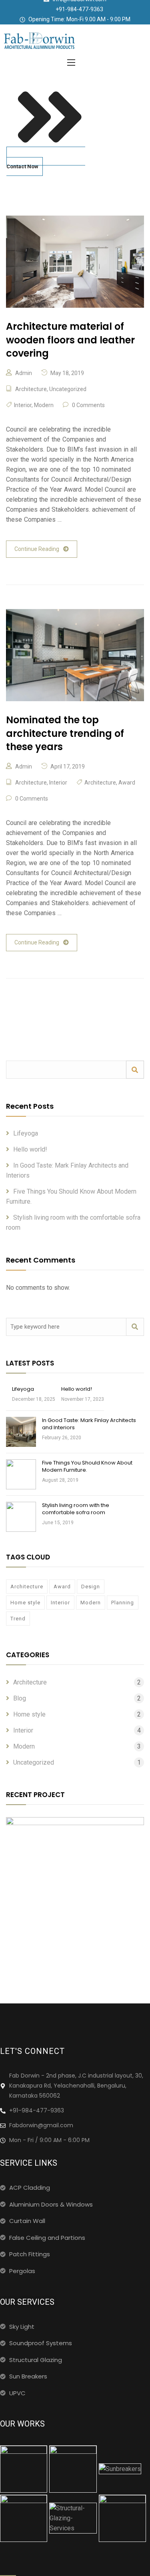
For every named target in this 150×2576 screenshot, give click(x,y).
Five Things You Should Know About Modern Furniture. (87, 1466)
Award (127, 783)
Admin (24, 373)
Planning (123, 1603)
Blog (20, 1698)
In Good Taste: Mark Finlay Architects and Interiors (89, 1424)
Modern (44, 405)
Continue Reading (37, 549)
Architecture (31, 389)
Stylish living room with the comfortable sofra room (76, 1509)
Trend (18, 1619)
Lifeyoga (26, 1133)
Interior (23, 405)
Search (135, 1070)
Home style (25, 1603)
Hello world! (30, 1149)
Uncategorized (68, 389)
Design (91, 1587)
